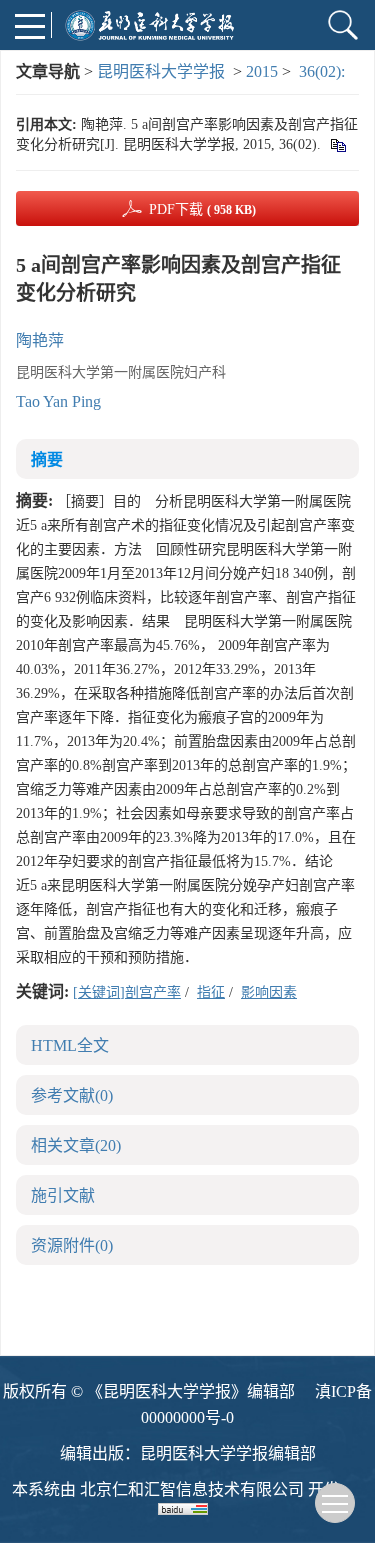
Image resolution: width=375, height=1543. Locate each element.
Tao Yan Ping (58, 401)
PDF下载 (202, 209)
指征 (211, 992)
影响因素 (269, 992)
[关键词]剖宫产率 (127, 992)
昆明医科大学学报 (161, 71)
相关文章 (76, 1145)
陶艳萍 (40, 340)
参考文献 (72, 1095)
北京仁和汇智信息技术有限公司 (192, 1489)
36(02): (324, 71)
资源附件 (72, 1245)
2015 (262, 71)
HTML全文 (70, 1045)
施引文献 (63, 1195)
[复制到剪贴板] (337, 144)
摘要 (47, 459)
